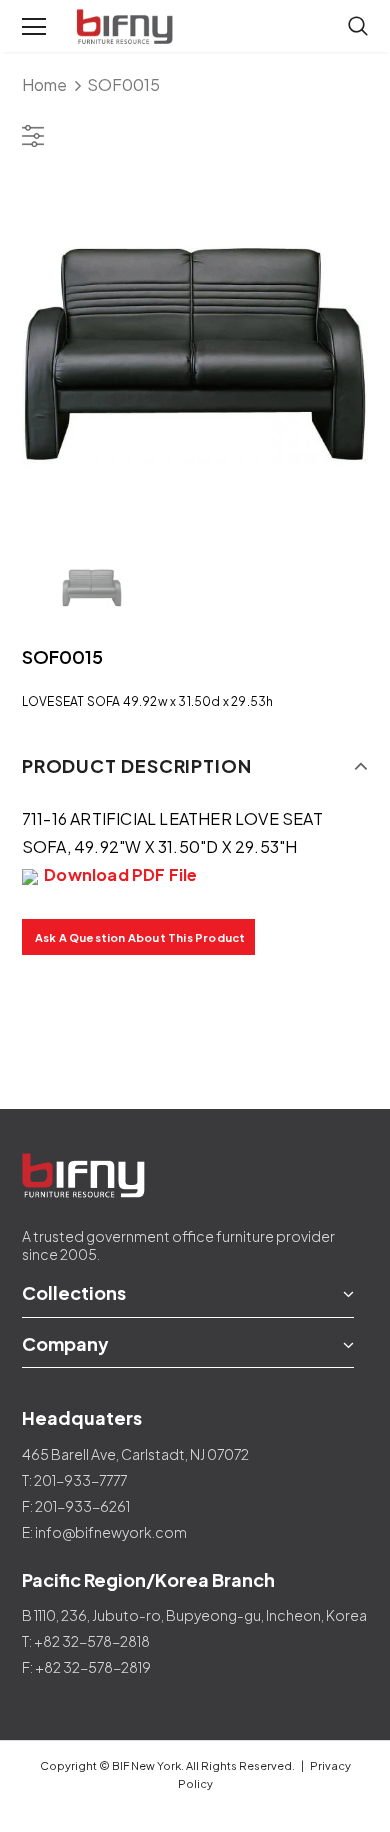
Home (44, 84)
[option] (195, 354)
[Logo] (127, 27)
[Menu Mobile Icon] (34, 27)
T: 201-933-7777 (74, 1480)
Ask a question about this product (140, 937)
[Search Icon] (358, 27)
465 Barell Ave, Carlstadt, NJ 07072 (135, 1454)
